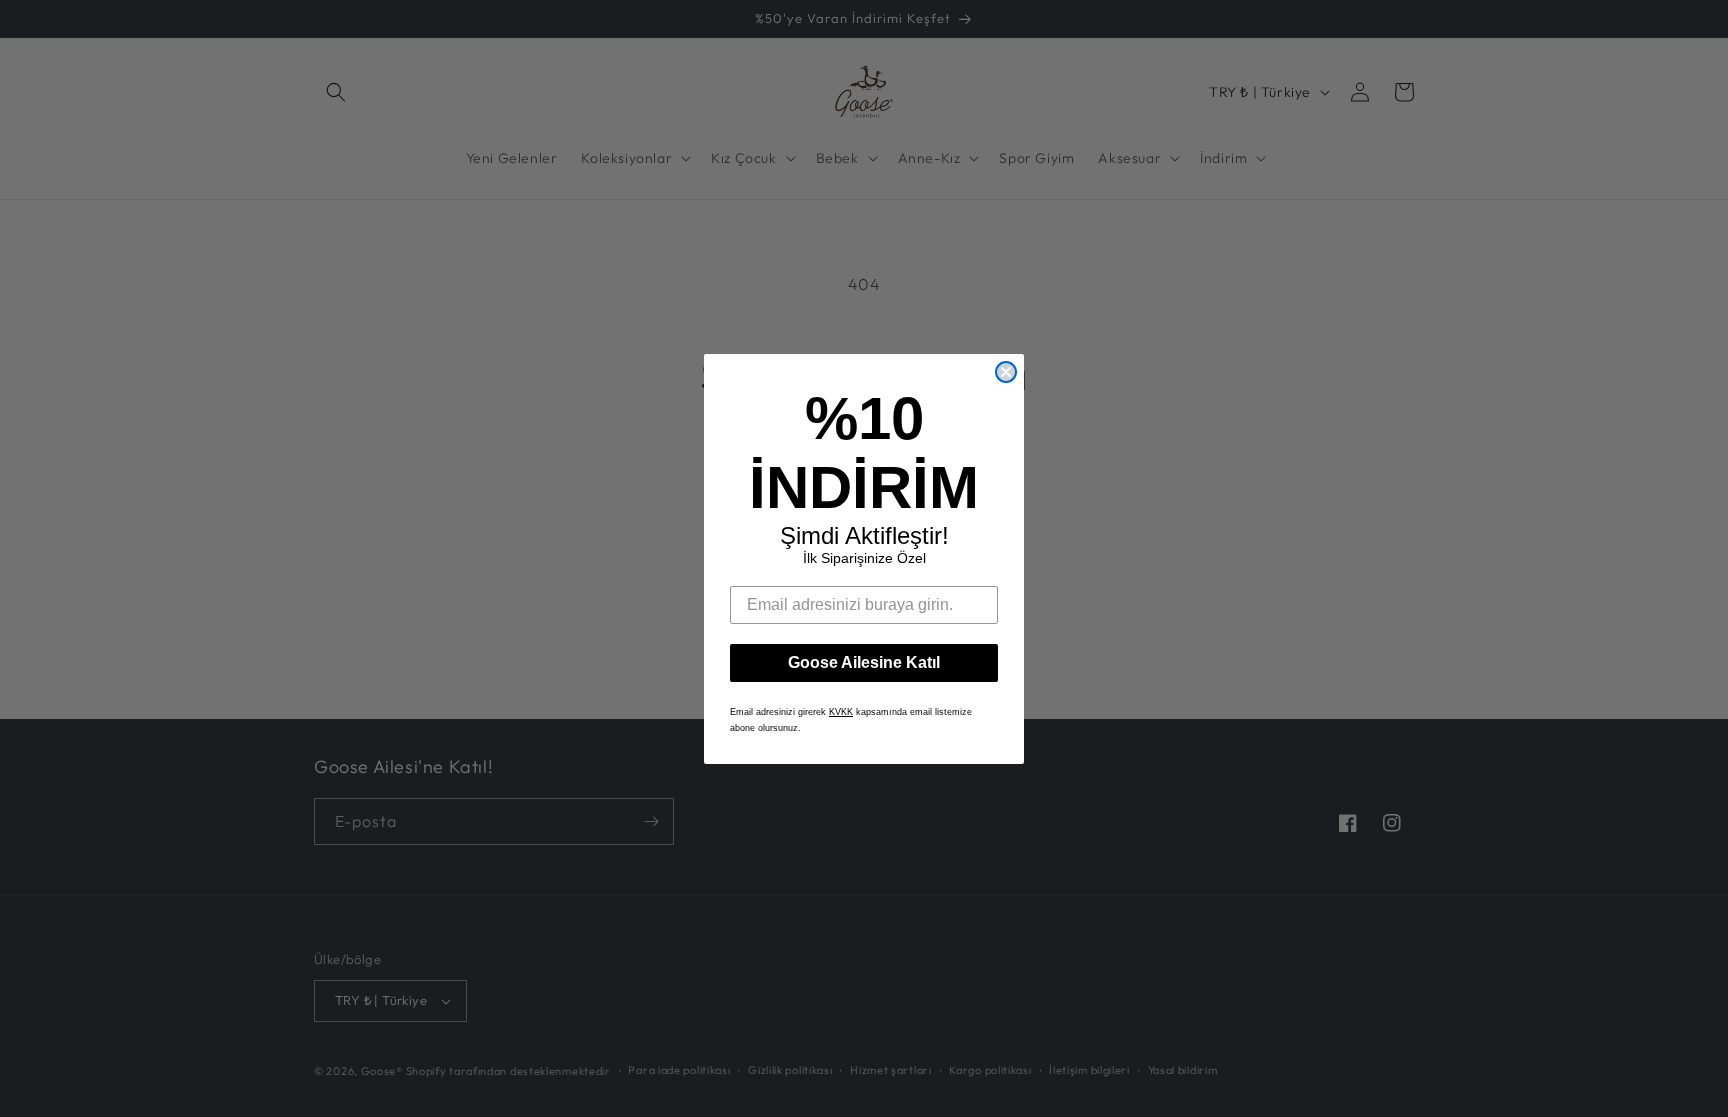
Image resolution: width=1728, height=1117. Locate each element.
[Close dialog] (1006, 372)
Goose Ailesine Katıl (864, 662)
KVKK (841, 712)
